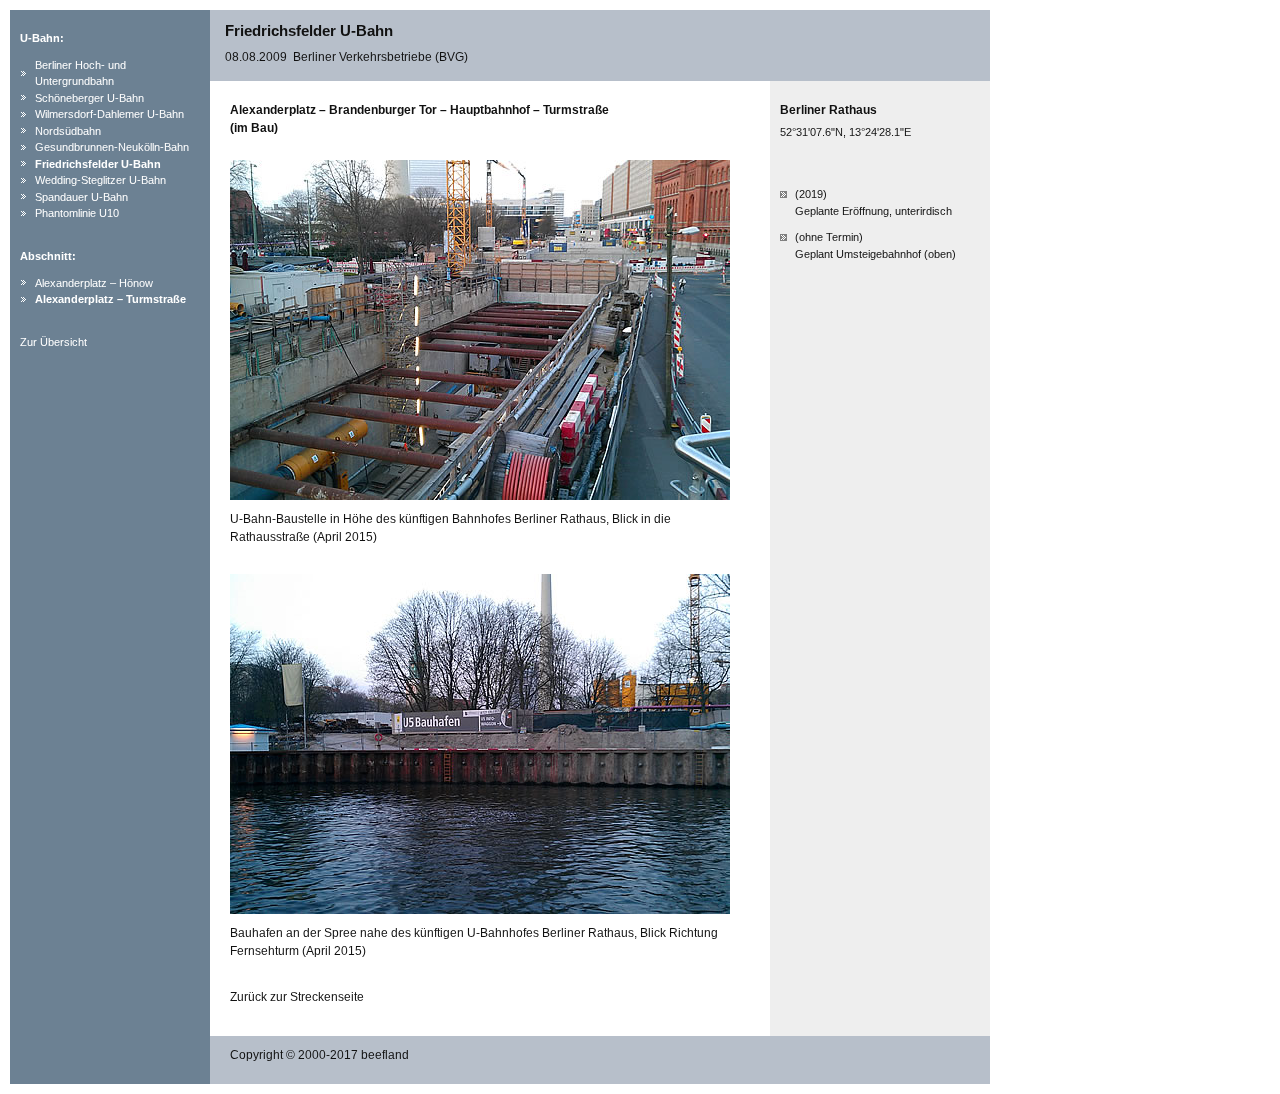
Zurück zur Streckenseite (297, 997)
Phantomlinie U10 (77, 213)
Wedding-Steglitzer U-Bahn (100, 180)
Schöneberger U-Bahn (89, 98)
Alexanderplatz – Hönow (94, 283)
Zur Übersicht (53, 342)
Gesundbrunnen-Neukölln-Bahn (112, 147)
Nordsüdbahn (68, 131)
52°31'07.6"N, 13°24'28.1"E (845, 132)
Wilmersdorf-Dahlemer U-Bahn (109, 114)
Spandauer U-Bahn (81, 197)
